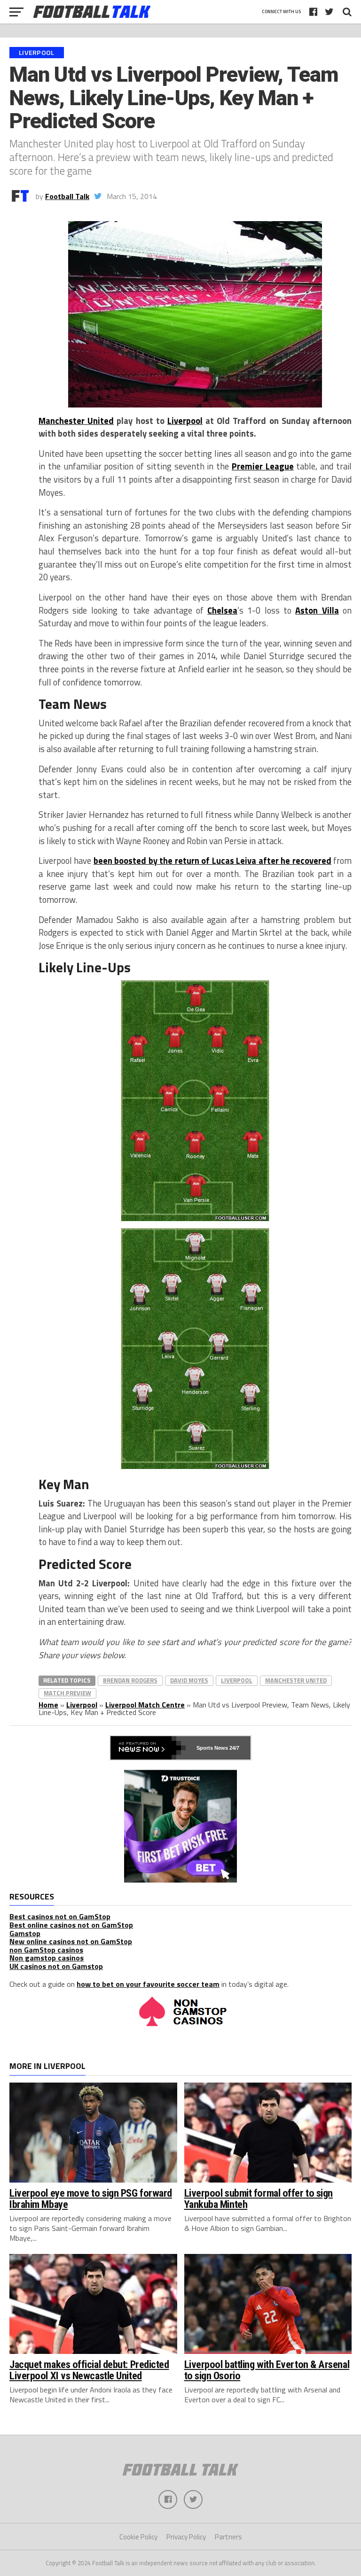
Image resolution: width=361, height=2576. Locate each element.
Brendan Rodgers (130, 1680)
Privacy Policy (186, 2537)
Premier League (263, 466)
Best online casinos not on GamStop (71, 1925)
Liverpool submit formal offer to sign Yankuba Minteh (259, 2199)
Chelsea (222, 610)
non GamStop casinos (46, 1950)
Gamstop (25, 1933)
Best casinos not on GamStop (60, 1916)
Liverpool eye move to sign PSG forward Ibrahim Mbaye (91, 2199)
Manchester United (76, 421)
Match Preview (67, 1693)
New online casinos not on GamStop (71, 1941)
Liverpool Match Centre (145, 1705)
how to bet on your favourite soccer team (148, 1984)
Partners (228, 2537)
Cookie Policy (138, 2537)
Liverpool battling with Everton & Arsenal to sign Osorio (267, 2370)
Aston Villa (317, 610)
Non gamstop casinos (47, 1958)
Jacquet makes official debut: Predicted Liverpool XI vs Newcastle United (89, 2370)
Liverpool (185, 421)
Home (48, 1705)
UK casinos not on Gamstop (56, 1966)
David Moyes (189, 1680)
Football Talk (67, 196)
